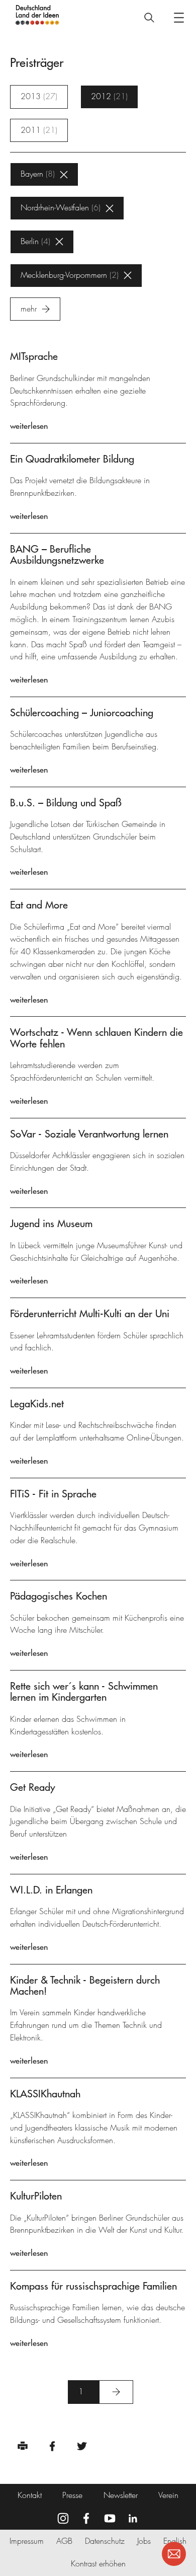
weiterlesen (29, 426)
